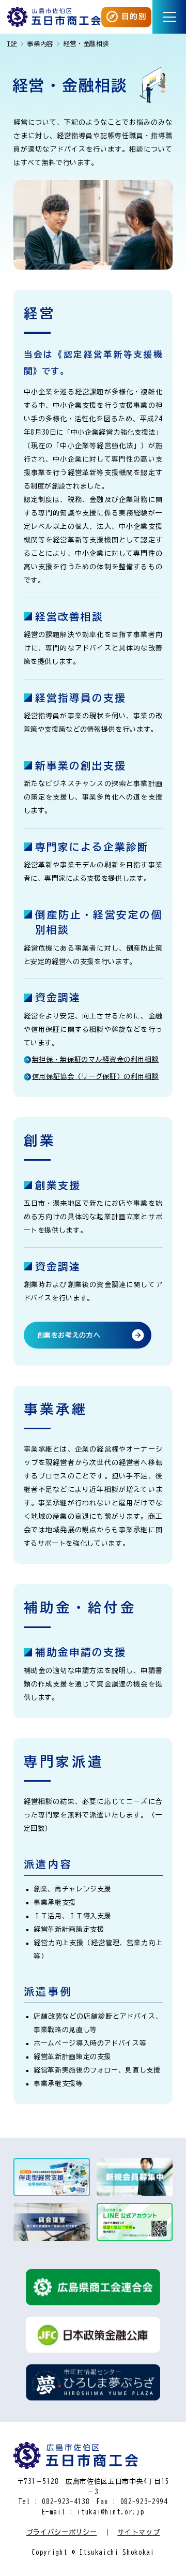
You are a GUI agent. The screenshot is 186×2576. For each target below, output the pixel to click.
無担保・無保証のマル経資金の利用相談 (96, 1060)
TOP (12, 43)
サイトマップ (138, 2532)
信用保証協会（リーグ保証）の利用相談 (96, 1077)
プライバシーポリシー (62, 2532)
